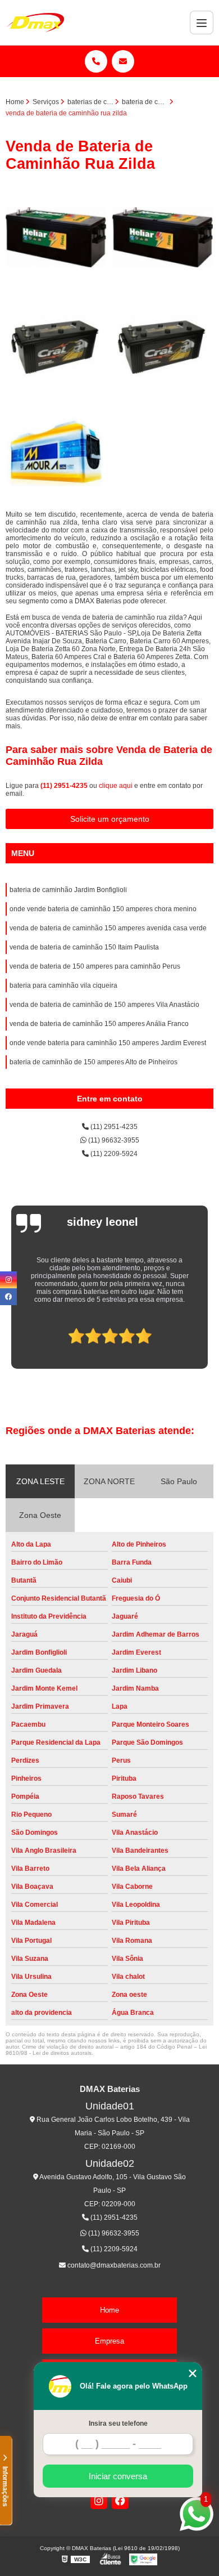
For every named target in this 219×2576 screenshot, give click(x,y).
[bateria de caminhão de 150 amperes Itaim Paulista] (163, 238)
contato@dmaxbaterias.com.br (113, 2265)
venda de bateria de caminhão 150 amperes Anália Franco (99, 1024)
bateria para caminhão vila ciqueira (63, 985)
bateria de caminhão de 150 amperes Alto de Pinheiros (93, 1062)
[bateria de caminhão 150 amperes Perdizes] (56, 238)
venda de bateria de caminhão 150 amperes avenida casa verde (108, 928)
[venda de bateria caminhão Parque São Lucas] (56, 344)
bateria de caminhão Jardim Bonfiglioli (68, 890)
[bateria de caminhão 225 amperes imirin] (56, 451)
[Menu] (202, 23)
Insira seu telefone (118, 2423)
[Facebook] (120, 2501)
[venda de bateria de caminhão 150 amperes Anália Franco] (163, 344)
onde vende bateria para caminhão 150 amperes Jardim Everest (108, 1043)
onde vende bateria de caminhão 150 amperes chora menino (103, 909)
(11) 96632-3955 (113, 1140)
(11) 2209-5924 (113, 1154)
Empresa (109, 2341)
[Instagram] (99, 2501)
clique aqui (116, 786)
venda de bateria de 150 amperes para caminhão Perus (95, 966)
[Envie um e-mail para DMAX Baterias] (123, 61)
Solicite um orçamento (110, 819)
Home (109, 2310)
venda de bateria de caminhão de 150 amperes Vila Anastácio (104, 1005)
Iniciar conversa (118, 2476)
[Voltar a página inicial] (35, 23)
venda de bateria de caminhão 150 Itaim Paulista (84, 947)
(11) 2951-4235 (65, 786)
